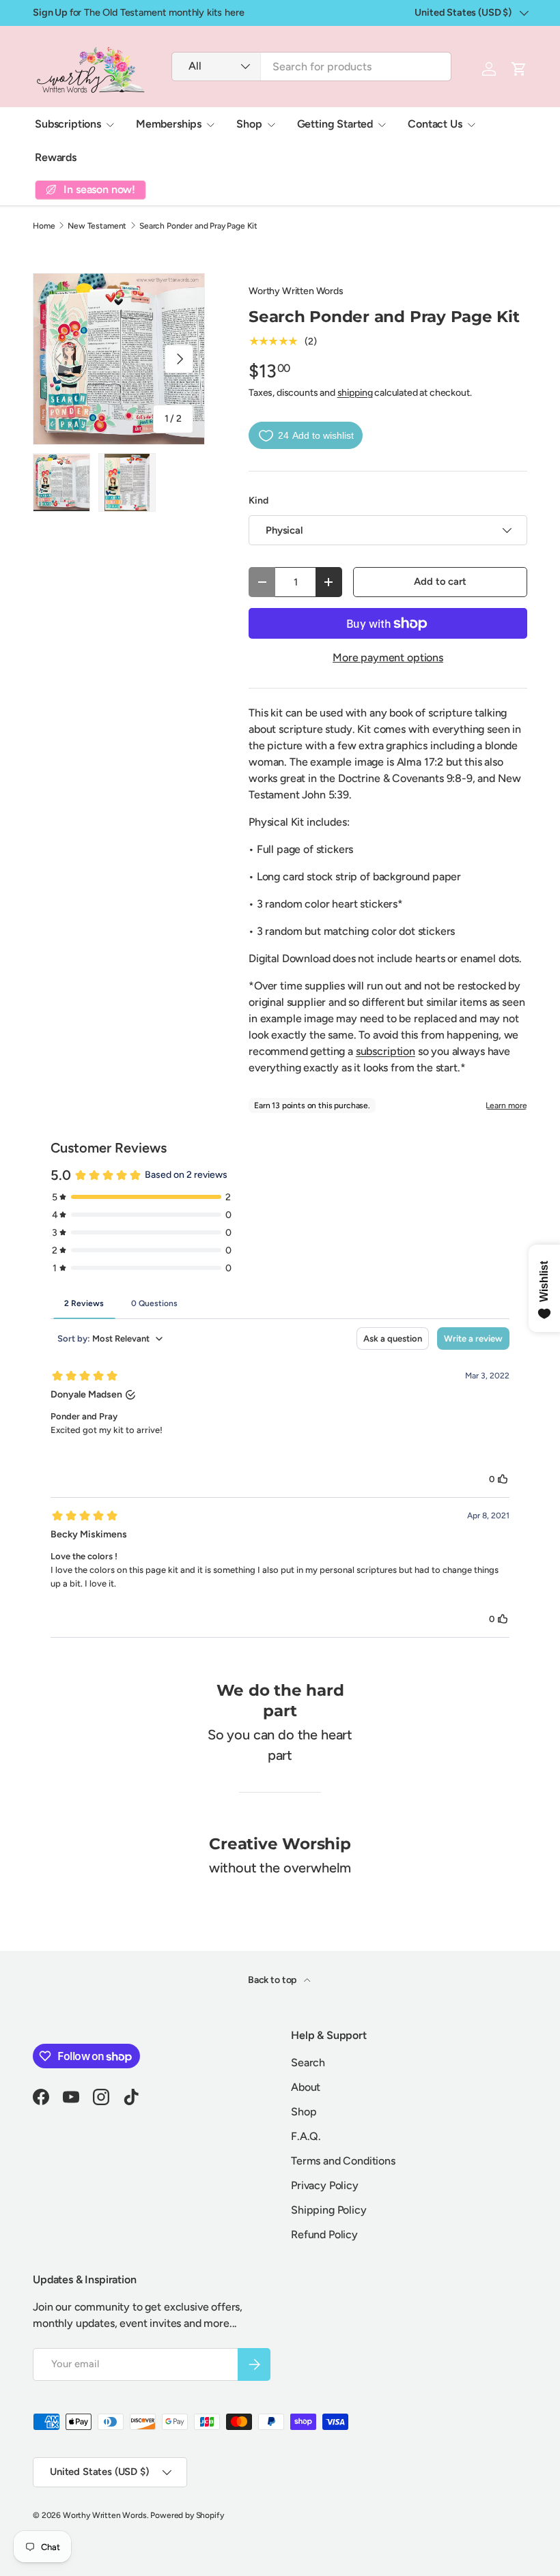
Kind (258, 501)
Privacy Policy (325, 2185)
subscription (386, 1051)
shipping (355, 393)
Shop (304, 2112)
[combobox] (311, 67)
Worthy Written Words (296, 291)
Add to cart (440, 581)
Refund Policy (324, 2234)
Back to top (273, 1980)
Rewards (56, 157)
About (306, 2087)
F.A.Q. (306, 2136)
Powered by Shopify (187, 2515)
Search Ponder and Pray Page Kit (198, 226)
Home (44, 226)
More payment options (388, 657)
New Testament (97, 226)
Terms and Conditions (343, 2161)
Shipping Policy (329, 2210)
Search (308, 2063)
